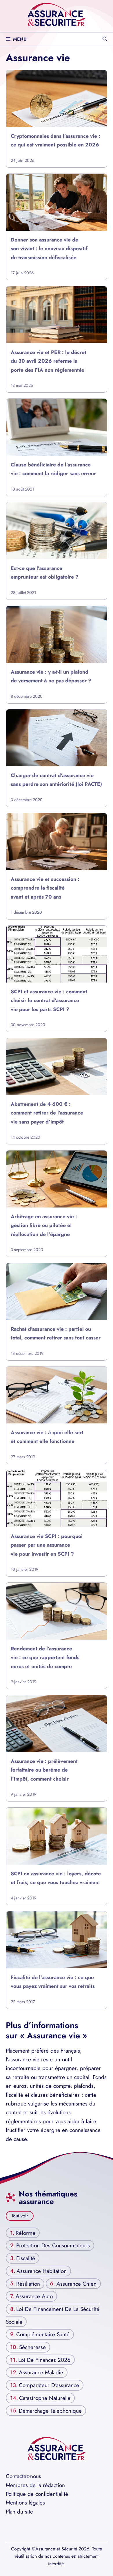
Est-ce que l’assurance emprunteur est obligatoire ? (45, 573)
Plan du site (19, 2512)
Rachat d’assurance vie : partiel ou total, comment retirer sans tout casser (56, 1333)
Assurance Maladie (41, 2372)
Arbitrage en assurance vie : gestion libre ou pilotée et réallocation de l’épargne (44, 1225)
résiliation (28, 2283)
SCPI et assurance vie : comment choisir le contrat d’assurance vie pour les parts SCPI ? (49, 1000)
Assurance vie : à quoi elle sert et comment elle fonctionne (47, 1437)
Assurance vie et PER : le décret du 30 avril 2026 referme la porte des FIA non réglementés (49, 361)
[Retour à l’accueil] (57, 14)
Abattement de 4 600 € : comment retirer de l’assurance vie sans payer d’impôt (47, 1113)
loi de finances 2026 (44, 2360)
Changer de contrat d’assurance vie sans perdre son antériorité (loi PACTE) (56, 780)
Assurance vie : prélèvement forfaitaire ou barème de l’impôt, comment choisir (44, 1770)
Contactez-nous (23, 2476)
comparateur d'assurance (49, 2385)
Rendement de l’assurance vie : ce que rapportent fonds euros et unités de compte (45, 1658)
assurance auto (34, 2296)
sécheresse (32, 2347)
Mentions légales (25, 2503)
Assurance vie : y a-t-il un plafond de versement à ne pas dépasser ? (51, 676)
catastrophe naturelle (45, 2398)
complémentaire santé (43, 2334)
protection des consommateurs (53, 2245)
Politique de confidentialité (37, 2494)
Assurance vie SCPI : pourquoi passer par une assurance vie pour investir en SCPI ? (47, 1545)
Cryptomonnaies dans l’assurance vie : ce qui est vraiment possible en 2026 (55, 140)
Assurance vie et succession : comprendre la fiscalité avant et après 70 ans (45, 888)
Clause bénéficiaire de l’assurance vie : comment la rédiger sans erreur (53, 469)
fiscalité (26, 2258)
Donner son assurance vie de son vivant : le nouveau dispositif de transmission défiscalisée (49, 249)
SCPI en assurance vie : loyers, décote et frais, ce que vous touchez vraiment (56, 1878)
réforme (25, 2233)
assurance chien (76, 2283)
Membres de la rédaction (35, 2485)
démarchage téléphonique (50, 2410)
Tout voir (20, 2216)
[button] (105, 39)
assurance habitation (42, 2271)
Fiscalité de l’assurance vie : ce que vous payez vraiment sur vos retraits (53, 1981)
